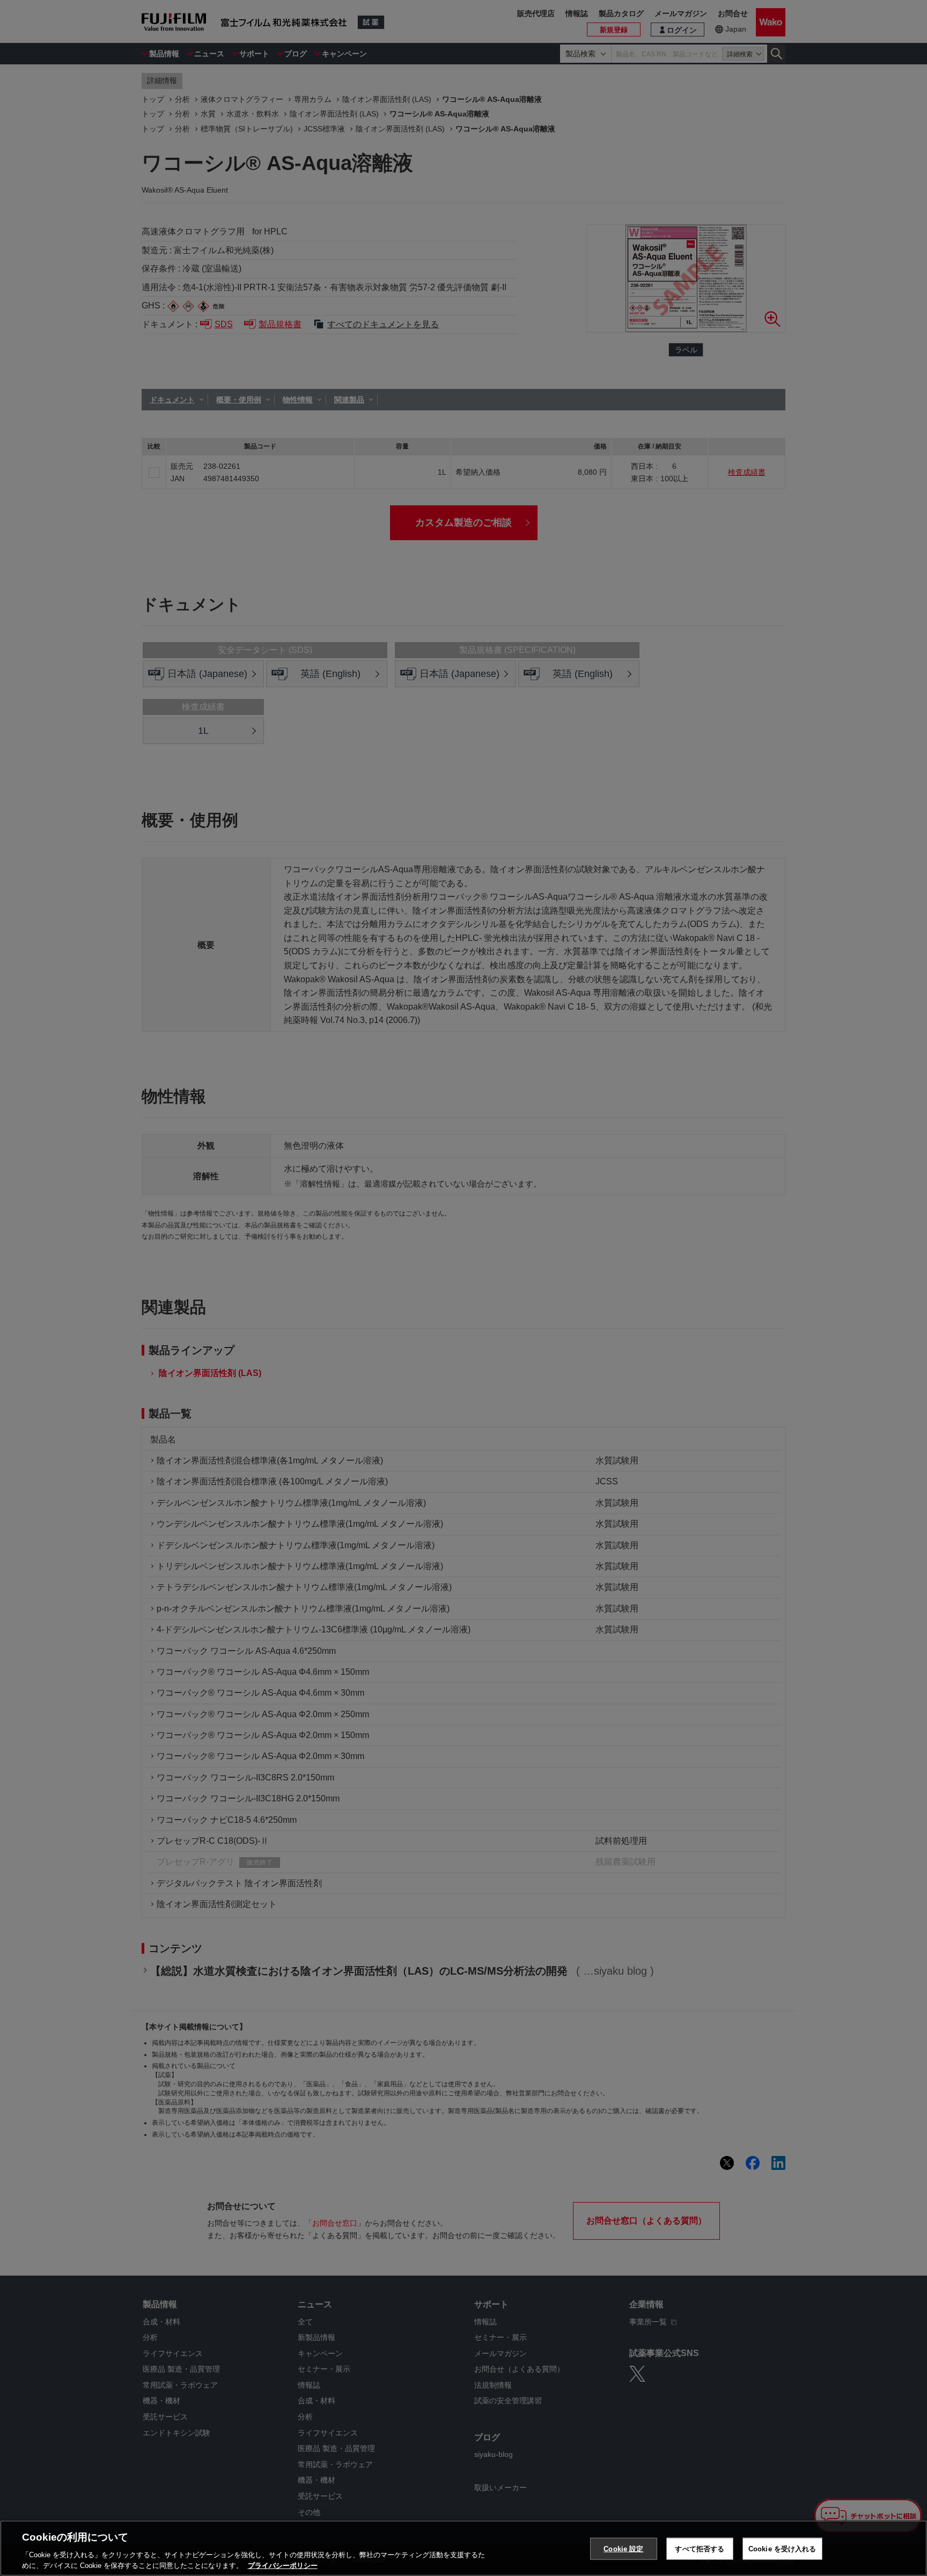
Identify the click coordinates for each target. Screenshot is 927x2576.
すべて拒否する (700, 2549)
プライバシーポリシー (283, 2565)
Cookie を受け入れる (782, 2549)
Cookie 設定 (623, 2549)
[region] (464, 2548)
